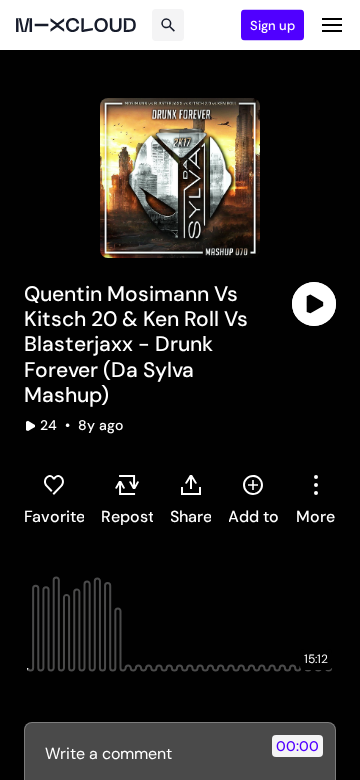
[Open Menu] (332, 25)
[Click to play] (314, 304)
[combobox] (315, 499)
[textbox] (146, 753)
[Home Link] (76, 25)
